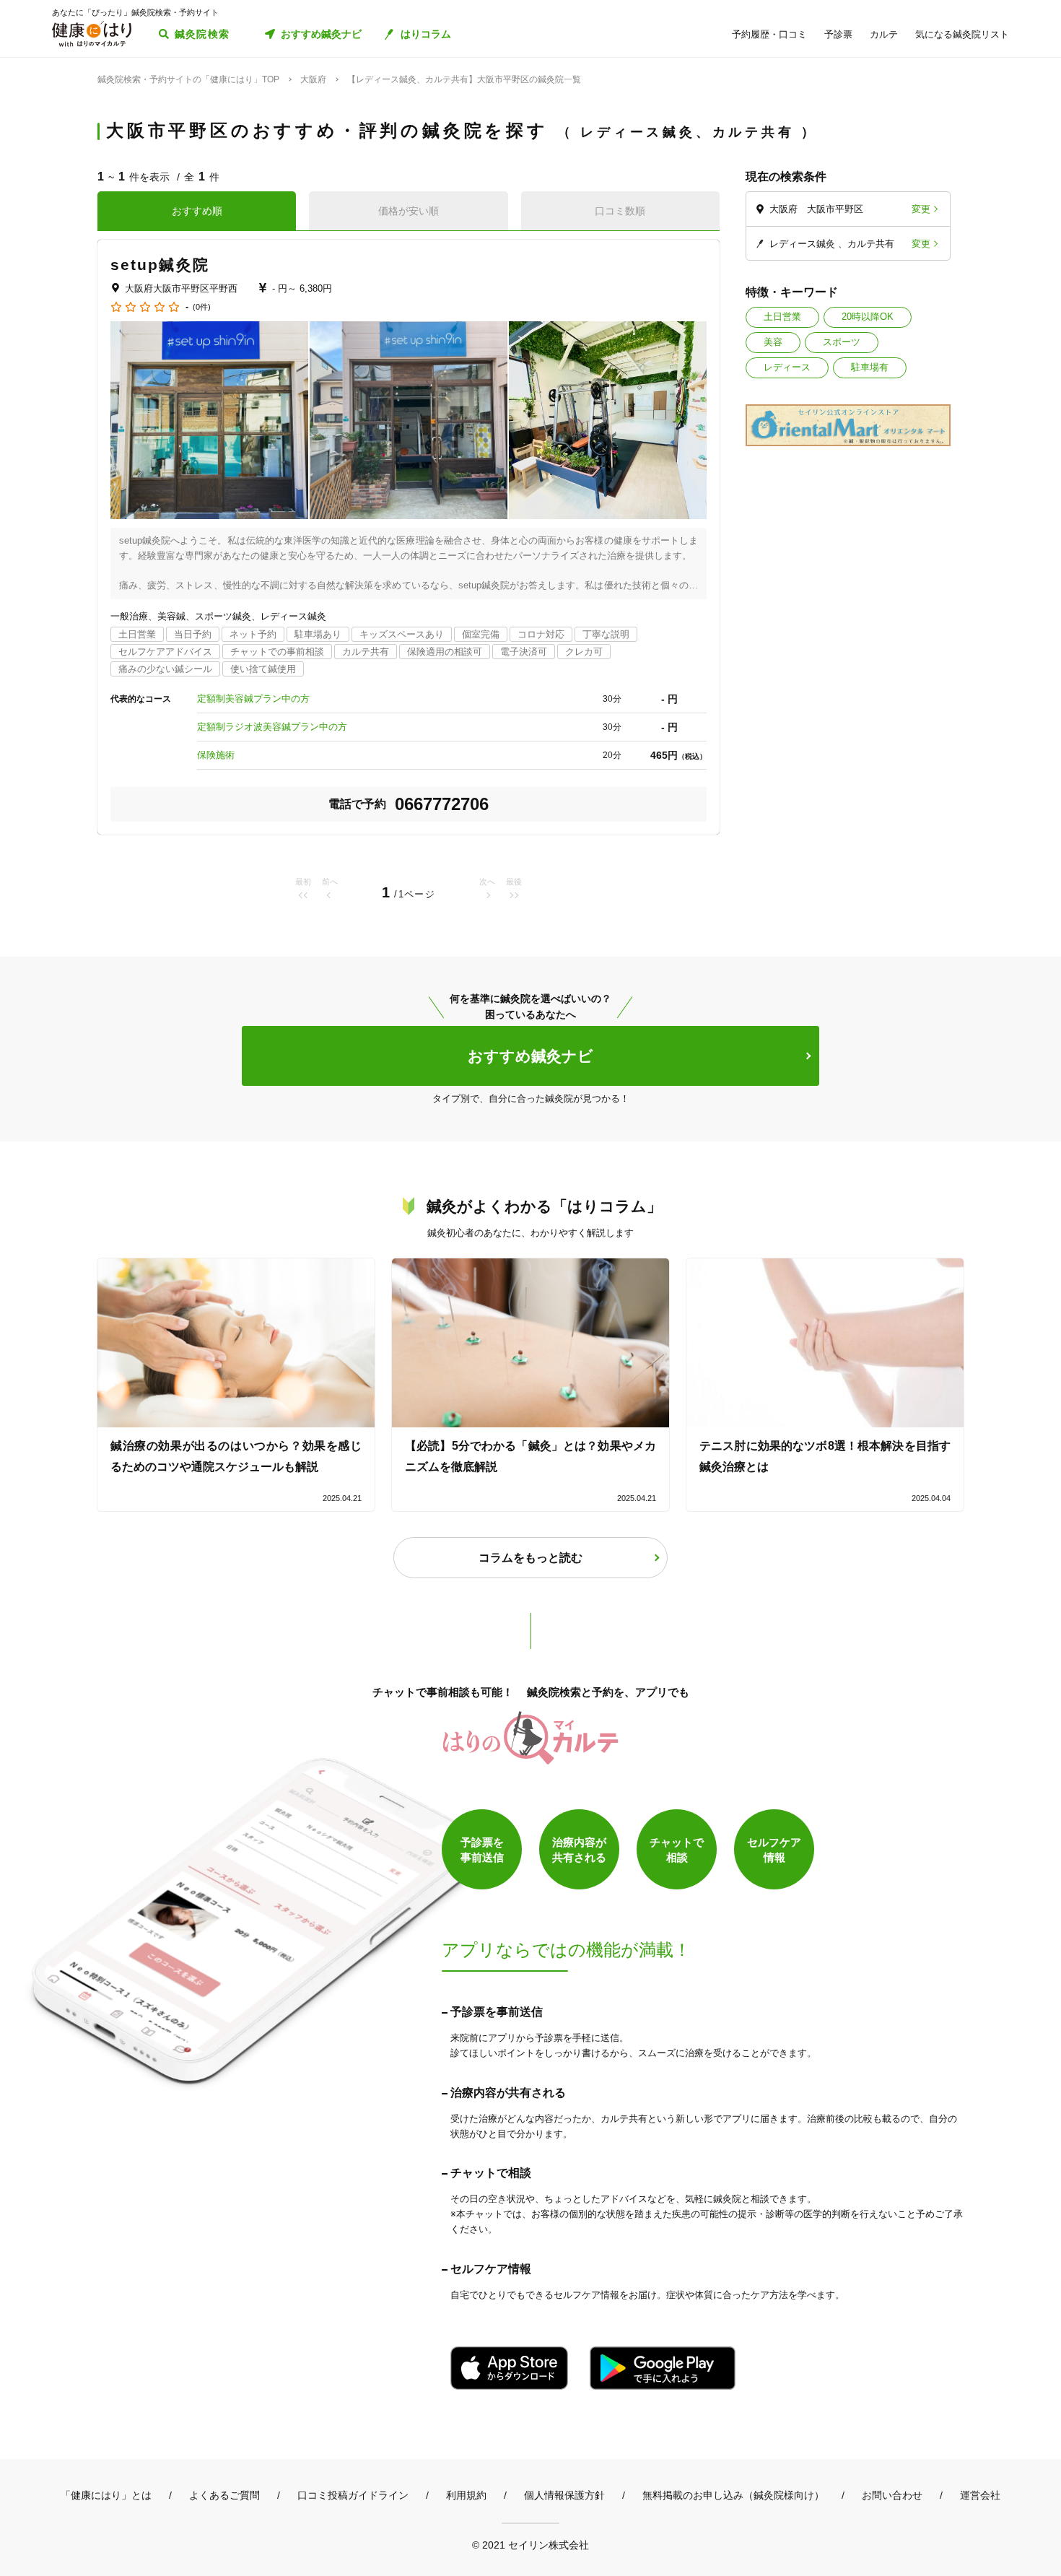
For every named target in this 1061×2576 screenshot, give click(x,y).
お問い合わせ (892, 2495)
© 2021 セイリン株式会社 (530, 2545)
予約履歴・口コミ (769, 34)
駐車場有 (870, 367)
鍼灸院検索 (202, 34)
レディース (787, 367)
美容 (773, 342)
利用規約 (466, 2495)
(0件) (202, 307)
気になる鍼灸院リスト (962, 34)
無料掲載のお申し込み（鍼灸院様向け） (733, 2495)
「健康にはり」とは (106, 2495)
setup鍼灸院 (160, 265)
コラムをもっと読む (530, 1558)
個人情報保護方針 (564, 2495)
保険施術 (216, 755)
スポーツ (842, 342)
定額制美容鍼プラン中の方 (253, 699)
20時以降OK (868, 317)
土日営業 (782, 317)
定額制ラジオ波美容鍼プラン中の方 (272, 727)
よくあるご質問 (224, 2495)
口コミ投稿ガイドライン (353, 2495)
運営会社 (980, 2495)
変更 (921, 209)
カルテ (884, 34)
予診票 (838, 34)
